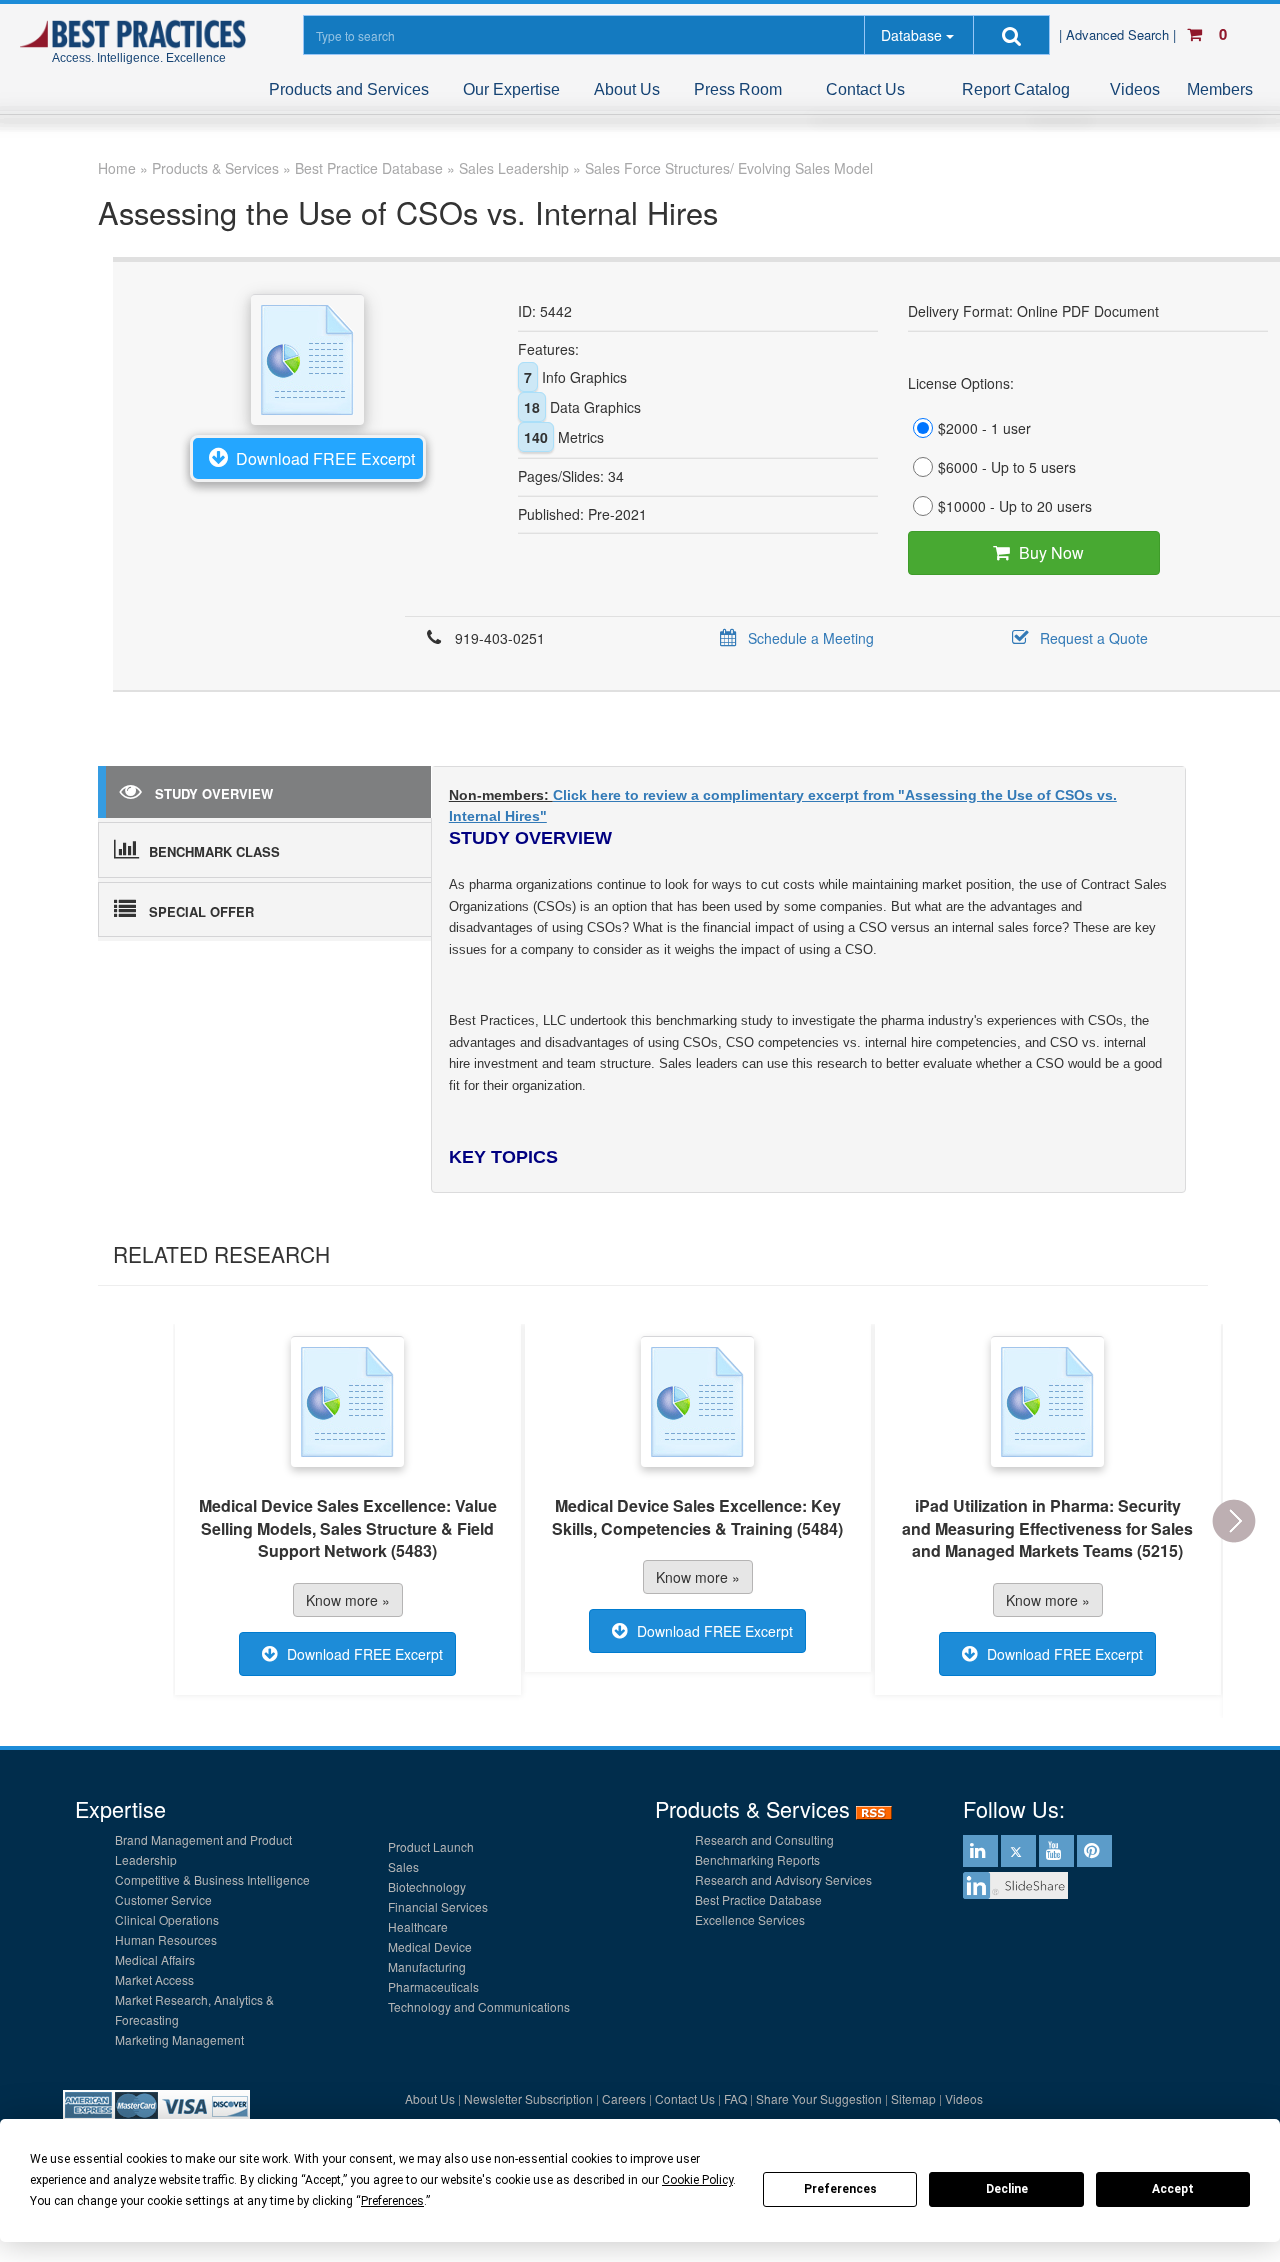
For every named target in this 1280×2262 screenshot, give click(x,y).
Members (1220, 89)
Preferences (840, 2189)
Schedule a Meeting (811, 638)
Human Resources (166, 1939)
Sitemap (913, 2098)
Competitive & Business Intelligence (212, 1879)
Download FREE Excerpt (325, 458)
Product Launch (431, 1846)
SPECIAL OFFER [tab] (201, 911)
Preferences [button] (392, 2201)
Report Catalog (1016, 89)
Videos (1135, 89)
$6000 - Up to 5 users (1007, 467)
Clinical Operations (167, 1919)
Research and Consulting (764, 1839)
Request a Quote (1094, 638)
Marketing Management (179, 2039)
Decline (1007, 2189)
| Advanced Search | (1119, 34)
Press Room (738, 89)
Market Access (154, 1979)
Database (911, 35)
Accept (1173, 2189)
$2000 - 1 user (984, 428)
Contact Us (865, 89)
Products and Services (349, 89)
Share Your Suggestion (819, 2098)
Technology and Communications (479, 2006)
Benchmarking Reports (757, 1859)
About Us (627, 89)
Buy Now (1051, 552)
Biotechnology (427, 1886)
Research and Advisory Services (783, 1879)
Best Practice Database (758, 1899)
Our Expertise (511, 89)
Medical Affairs (155, 1959)
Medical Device (430, 1946)
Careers (624, 2098)
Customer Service (163, 1899)
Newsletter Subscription (528, 2098)
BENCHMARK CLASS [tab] (214, 851)
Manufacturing (427, 1966)
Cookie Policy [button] (697, 2180)
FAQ (735, 2098)
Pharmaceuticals (433, 1986)
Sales (403, 1866)
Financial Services (438, 1906)
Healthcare (418, 1926)
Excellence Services (750, 1919)
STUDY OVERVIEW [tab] (214, 793)
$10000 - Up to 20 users (1015, 506)
